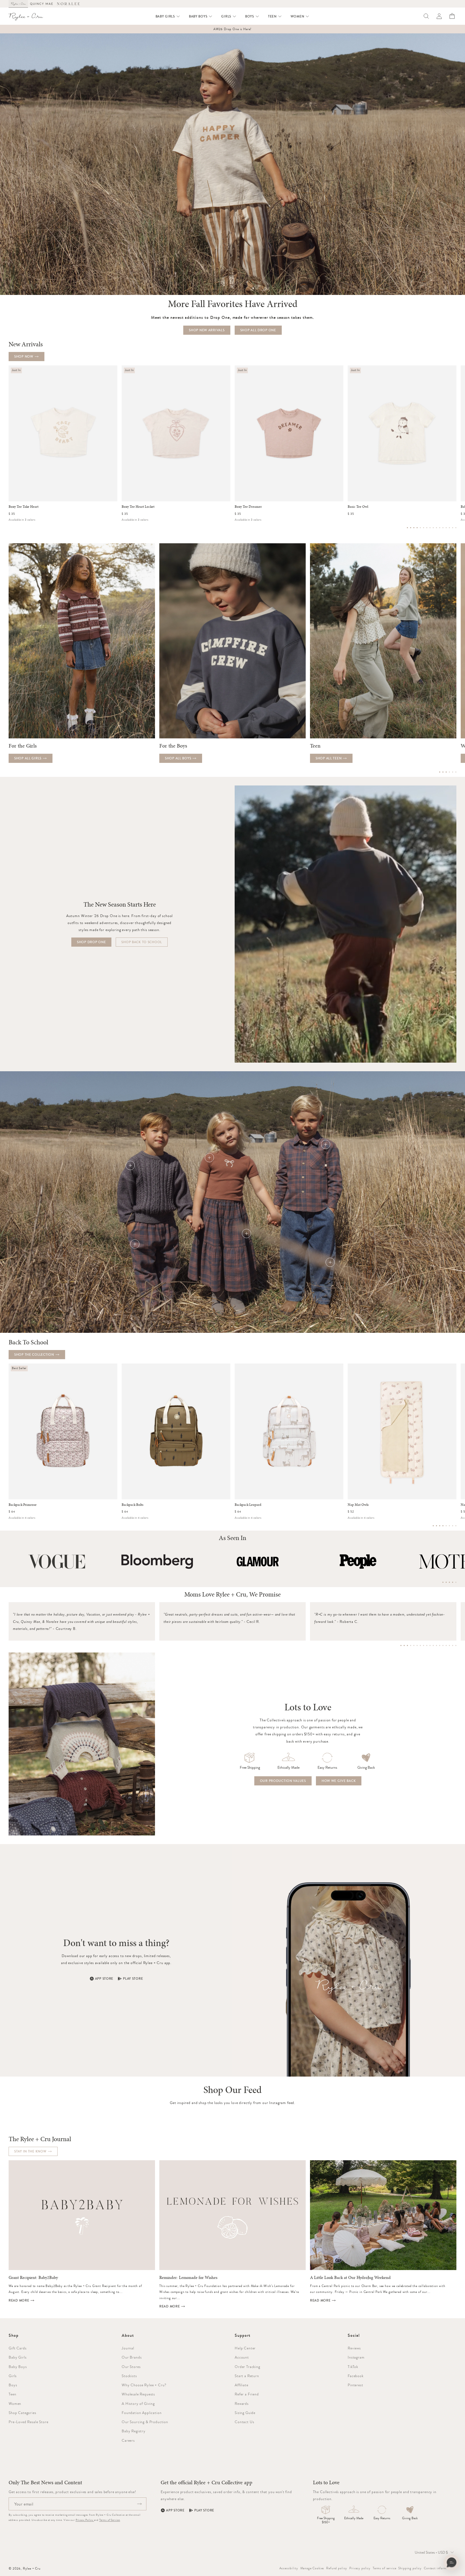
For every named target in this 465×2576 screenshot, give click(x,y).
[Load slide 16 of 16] (456, 528)
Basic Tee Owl (358, 507)
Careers (128, 2440)
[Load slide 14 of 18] (443, 1645)
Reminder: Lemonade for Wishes (188, 2278)
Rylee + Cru (32, 2568)
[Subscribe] (139, 2504)
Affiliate (242, 2385)
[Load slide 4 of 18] (411, 1645)
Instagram (356, 2357)
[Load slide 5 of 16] (420, 528)
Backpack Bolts (133, 1505)
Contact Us (244, 2422)
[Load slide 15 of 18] (446, 1645)
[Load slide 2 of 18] (404, 1645)
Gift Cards (17, 2348)
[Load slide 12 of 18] (436, 1645)
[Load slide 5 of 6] (453, 772)
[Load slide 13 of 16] (446, 528)
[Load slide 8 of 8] (456, 1526)
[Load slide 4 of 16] (417, 528)
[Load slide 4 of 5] (453, 1582)
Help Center (245, 2348)
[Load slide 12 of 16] (443, 528)
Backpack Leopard (248, 1505)
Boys (13, 2385)
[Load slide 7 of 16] (427, 528)
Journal (128, 2348)
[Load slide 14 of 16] (449, 528)
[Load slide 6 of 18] (417, 1645)
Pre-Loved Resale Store (28, 2422)
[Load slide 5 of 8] (446, 1526)
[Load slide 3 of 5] (449, 1582)
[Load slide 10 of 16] (436, 528)
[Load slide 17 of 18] (453, 1645)
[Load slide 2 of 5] (446, 1582)
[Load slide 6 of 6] (456, 772)
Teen (12, 2394)
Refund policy (337, 2568)
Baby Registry (134, 2431)
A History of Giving (138, 2404)
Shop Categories (22, 2413)
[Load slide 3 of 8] (440, 1526)
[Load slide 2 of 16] (411, 528)
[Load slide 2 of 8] (436, 1526)
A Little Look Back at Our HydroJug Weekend (350, 2278)
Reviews (354, 2348)
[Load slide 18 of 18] (456, 1645)
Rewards (242, 2404)
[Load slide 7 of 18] (420, 1645)
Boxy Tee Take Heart (24, 507)
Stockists (129, 2376)
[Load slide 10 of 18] (430, 1645)
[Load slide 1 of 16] (407, 528)
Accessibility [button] (289, 2568)
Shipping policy (410, 2568)
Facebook (356, 2376)
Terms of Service (110, 2520)
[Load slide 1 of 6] (440, 772)
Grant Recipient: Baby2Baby (33, 2278)
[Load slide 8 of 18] (424, 1645)
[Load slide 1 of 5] (443, 1582)
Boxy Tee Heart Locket (138, 507)
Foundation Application (142, 2413)
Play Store (133, 1979)
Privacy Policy (85, 2520)
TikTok (353, 2367)
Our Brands (132, 2357)
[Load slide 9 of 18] (427, 1645)
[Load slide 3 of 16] (414, 528)
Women (15, 2404)
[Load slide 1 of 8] (433, 1526)
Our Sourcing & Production (145, 2422)
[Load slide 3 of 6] (446, 772)
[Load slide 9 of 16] (433, 528)
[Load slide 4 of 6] (449, 772)
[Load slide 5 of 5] (456, 1582)
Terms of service (384, 2568)
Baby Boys (18, 2367)
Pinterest (355, 2385)
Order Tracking (247, 2367)
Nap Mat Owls (358, 1505)
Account (242, 2357)
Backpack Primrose (23, 1505)
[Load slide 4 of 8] (443, 1526)
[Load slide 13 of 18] (440, 1645)
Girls (13, 2376)
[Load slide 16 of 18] (449, 1645)
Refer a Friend (247, 2394)
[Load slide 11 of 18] (433, 1645)
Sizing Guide (245, 2413)
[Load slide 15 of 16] (453, 528)
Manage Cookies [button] (312, 2568)
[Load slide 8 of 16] (430, 528)
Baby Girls (17, 2357)
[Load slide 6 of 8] (449, 1526)
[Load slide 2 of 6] (443, 772)
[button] (168, 16)
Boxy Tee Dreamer (248, 507)
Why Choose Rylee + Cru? (144, 2385)
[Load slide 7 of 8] (453, 1526)
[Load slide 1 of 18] (401, 1645)
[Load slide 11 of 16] (440, 528)
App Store (104, 1979)
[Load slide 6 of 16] (424, 528)
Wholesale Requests (138, 2394)
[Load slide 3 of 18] (407, 1645)
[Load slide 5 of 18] (414, 1645)
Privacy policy (360, 2568)
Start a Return (247, 2376)
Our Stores (131, 2367)
